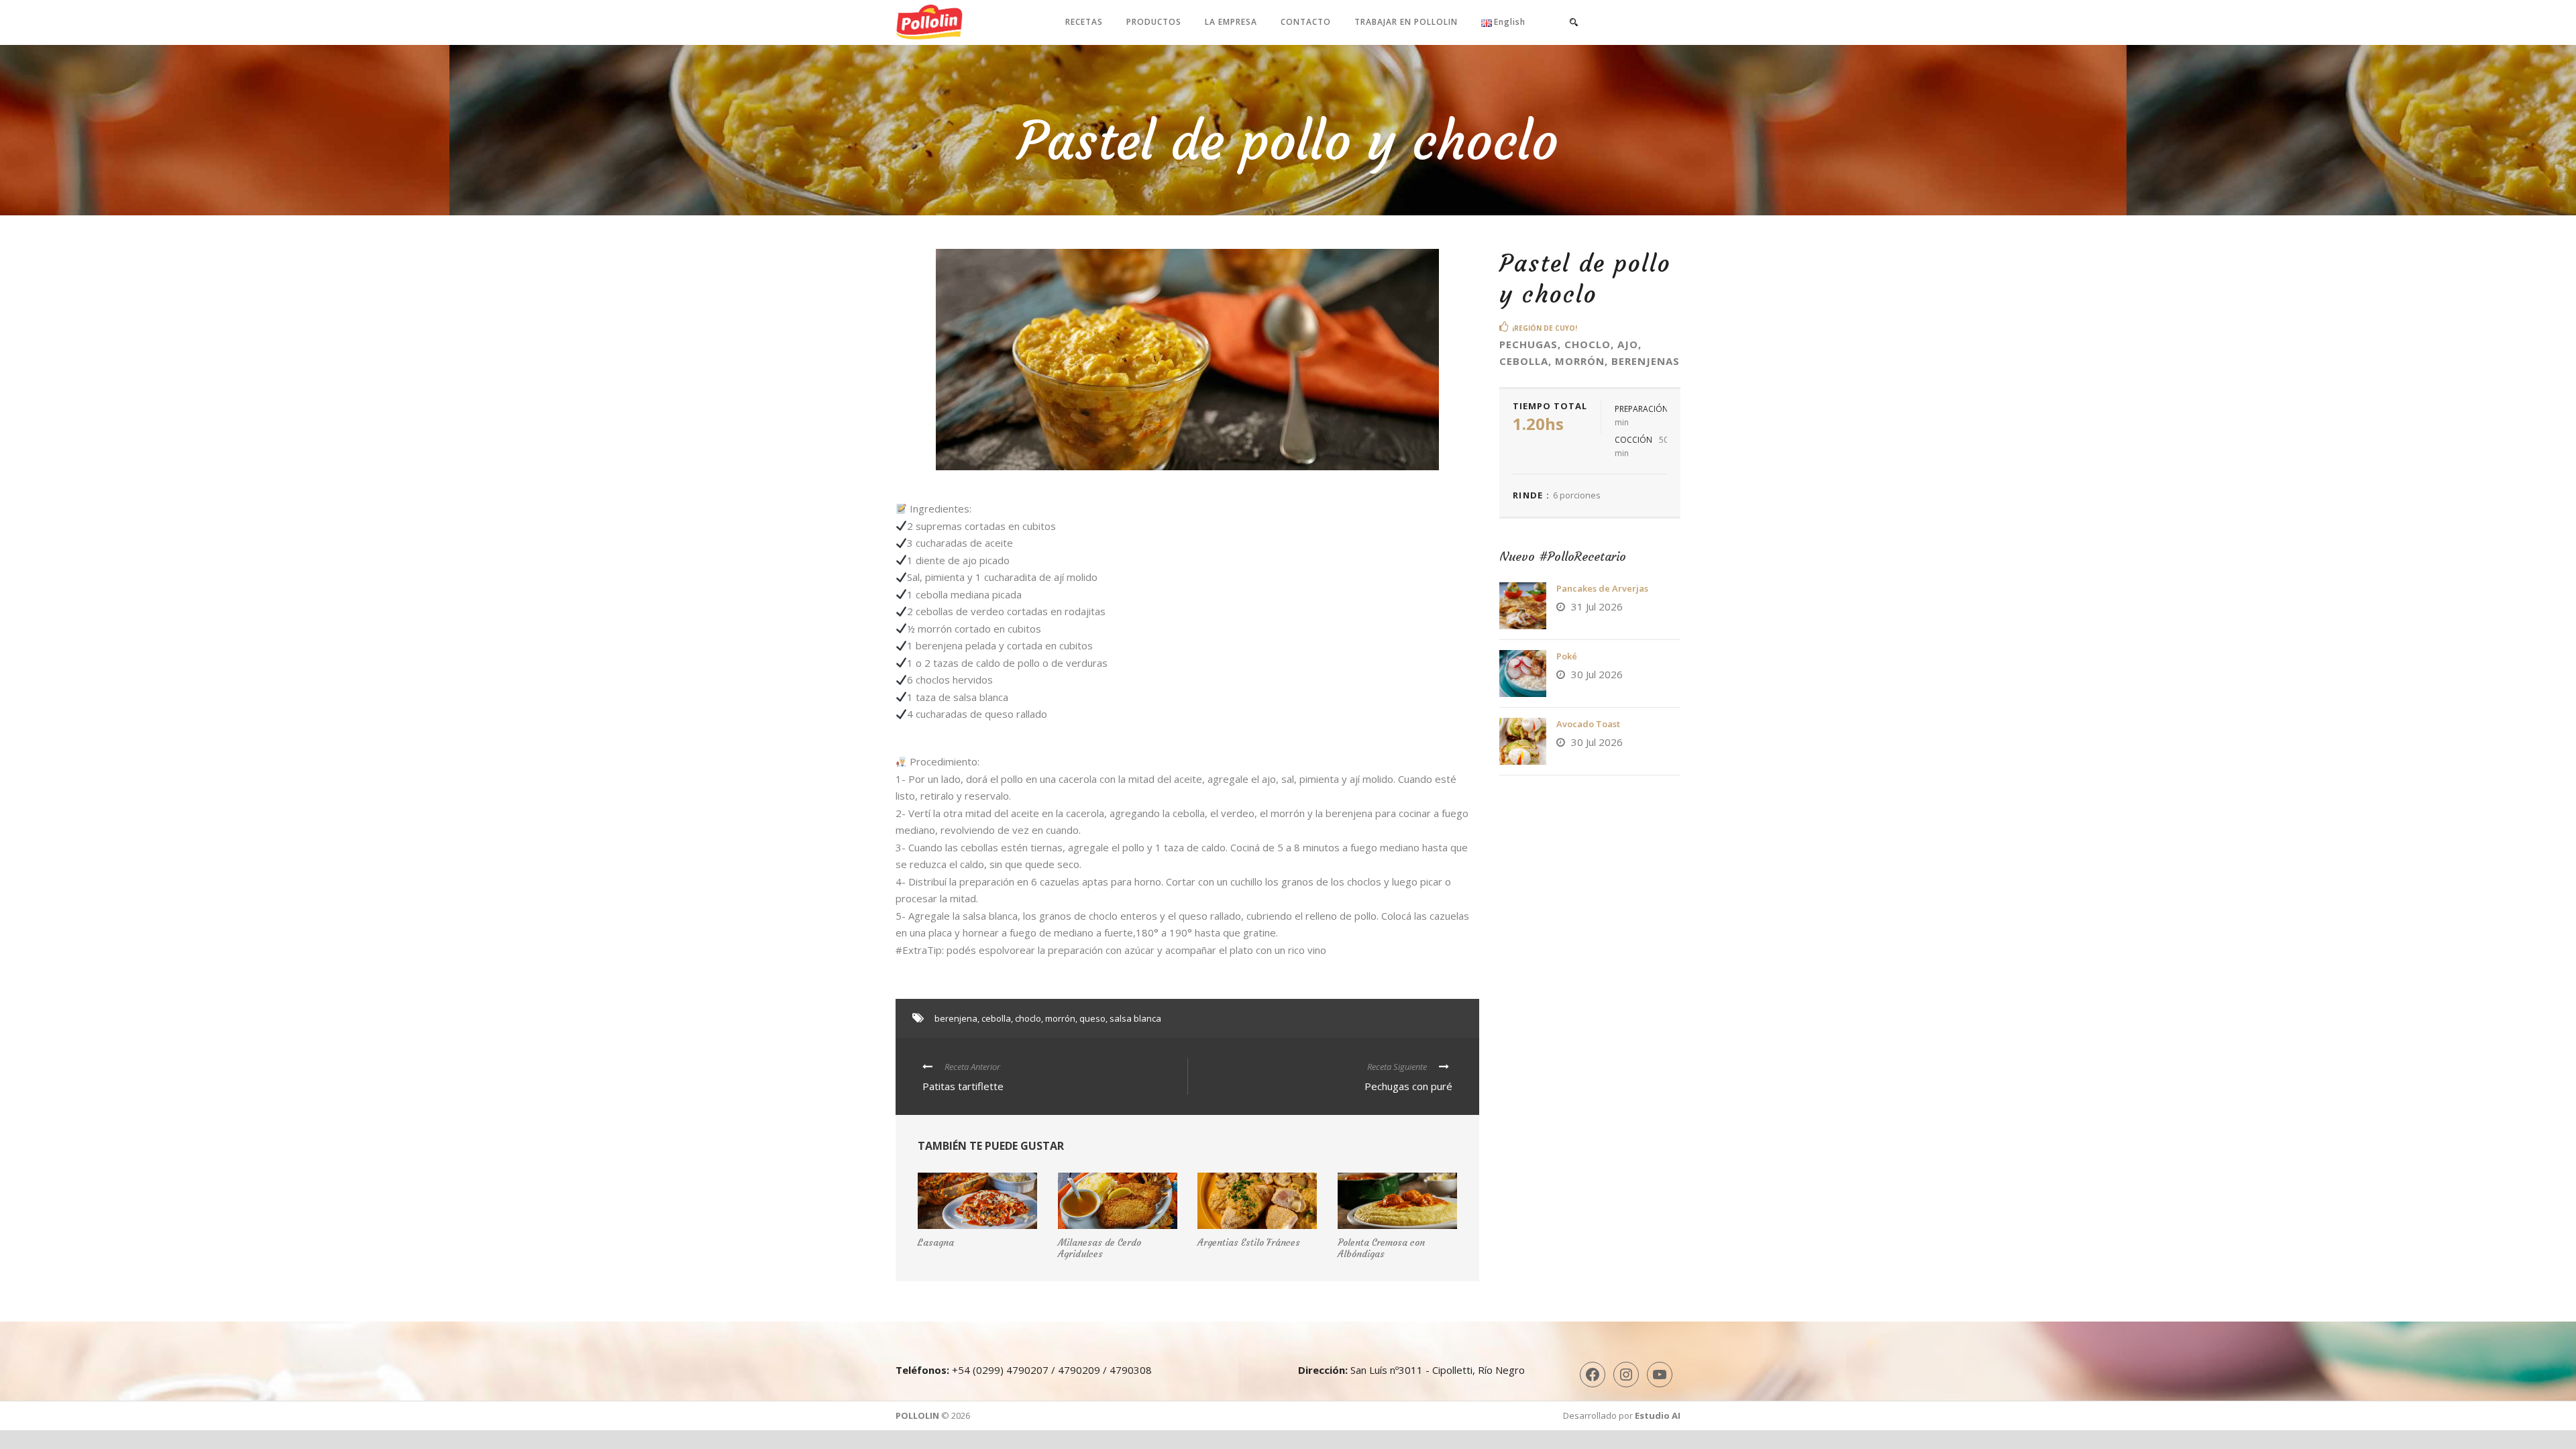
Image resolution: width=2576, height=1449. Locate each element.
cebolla (996, 1018)
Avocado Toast (1588, 724)
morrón (1060, 1018)
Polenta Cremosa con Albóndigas (1381, 1248)
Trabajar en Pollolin (1406, 22)
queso (1092, 1018)
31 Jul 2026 (1597, 606)
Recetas (1084, 22)
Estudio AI (1658, 1415)
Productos (1154, 22)
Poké (1567, 656)
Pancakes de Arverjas (1602, 588)
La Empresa (1231, 22)
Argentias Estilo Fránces (1249, 1242)
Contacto (1306, 22)
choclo (1028, 1018)
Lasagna (936, 1242)
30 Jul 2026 (1597, 674)
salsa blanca (1135, 1018)
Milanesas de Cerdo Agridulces (1099, 1248)
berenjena (956, 1018)
